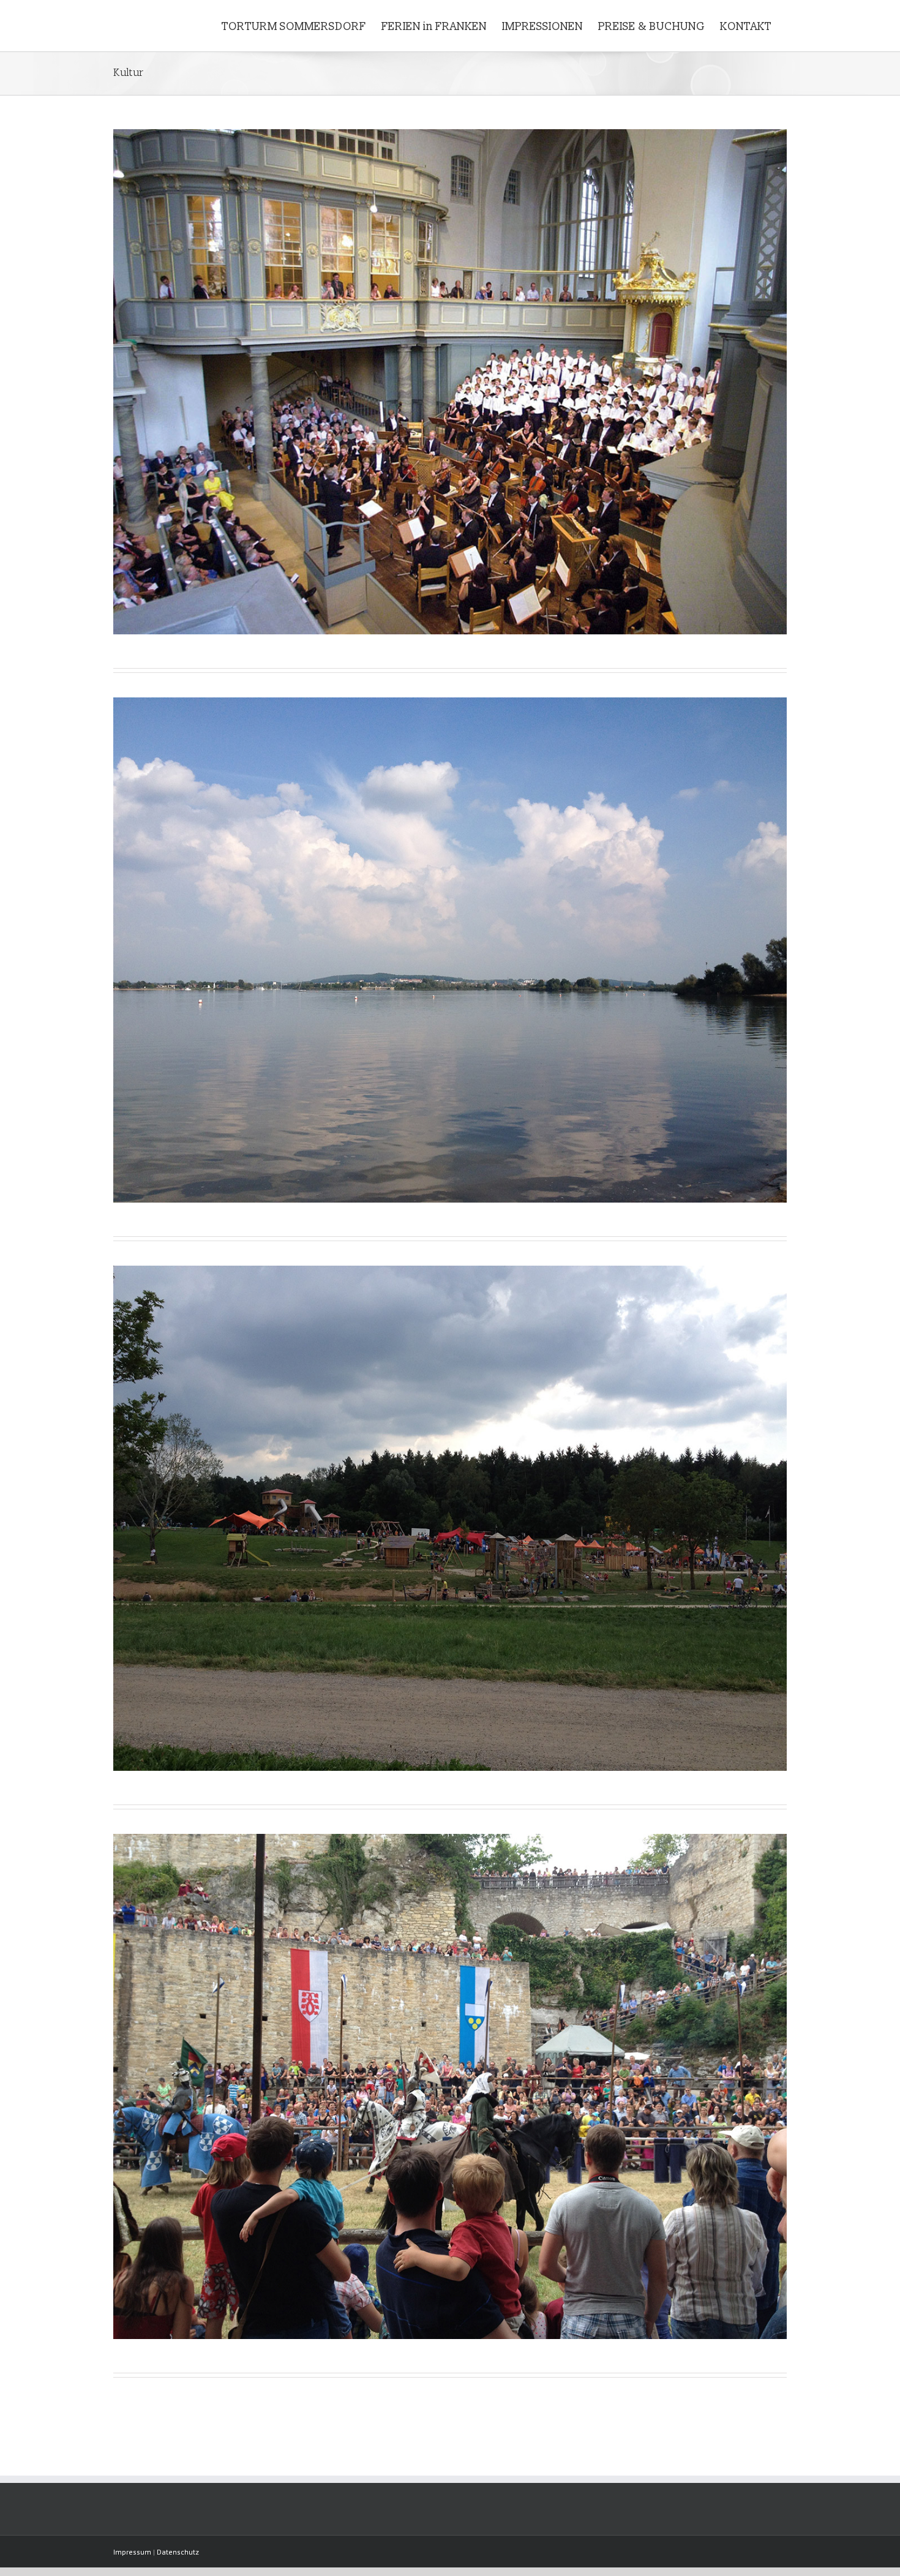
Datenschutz (178, 2552)
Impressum (132, 2552)
